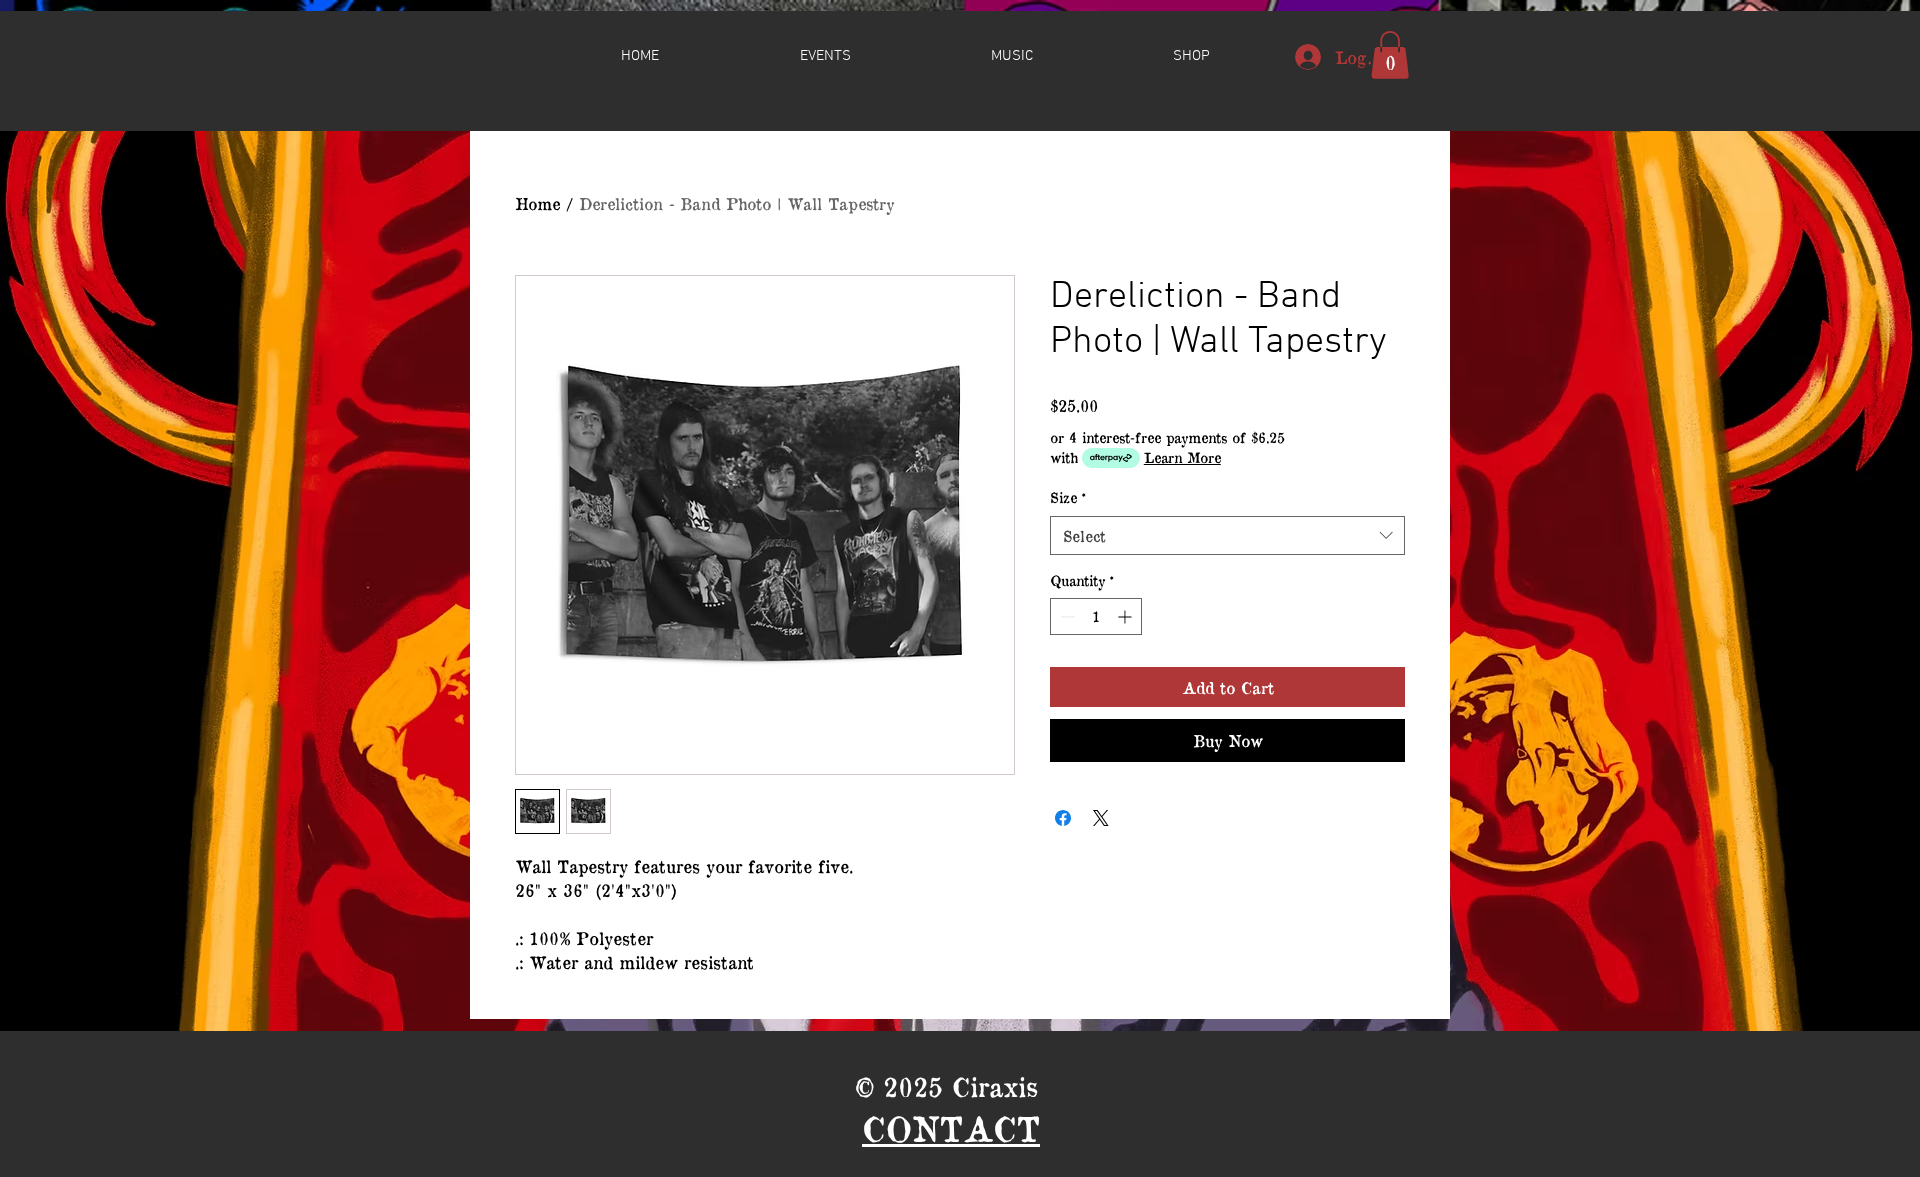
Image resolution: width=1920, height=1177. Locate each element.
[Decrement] (1065, 616)
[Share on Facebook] (1063, 818)
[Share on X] (1101, 818)
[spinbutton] (1096, 616)
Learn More (1182, 457)
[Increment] (1126, 616)
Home (537, 203)
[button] (1191, 56)
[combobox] (1227, 535)
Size (1068, 497)
